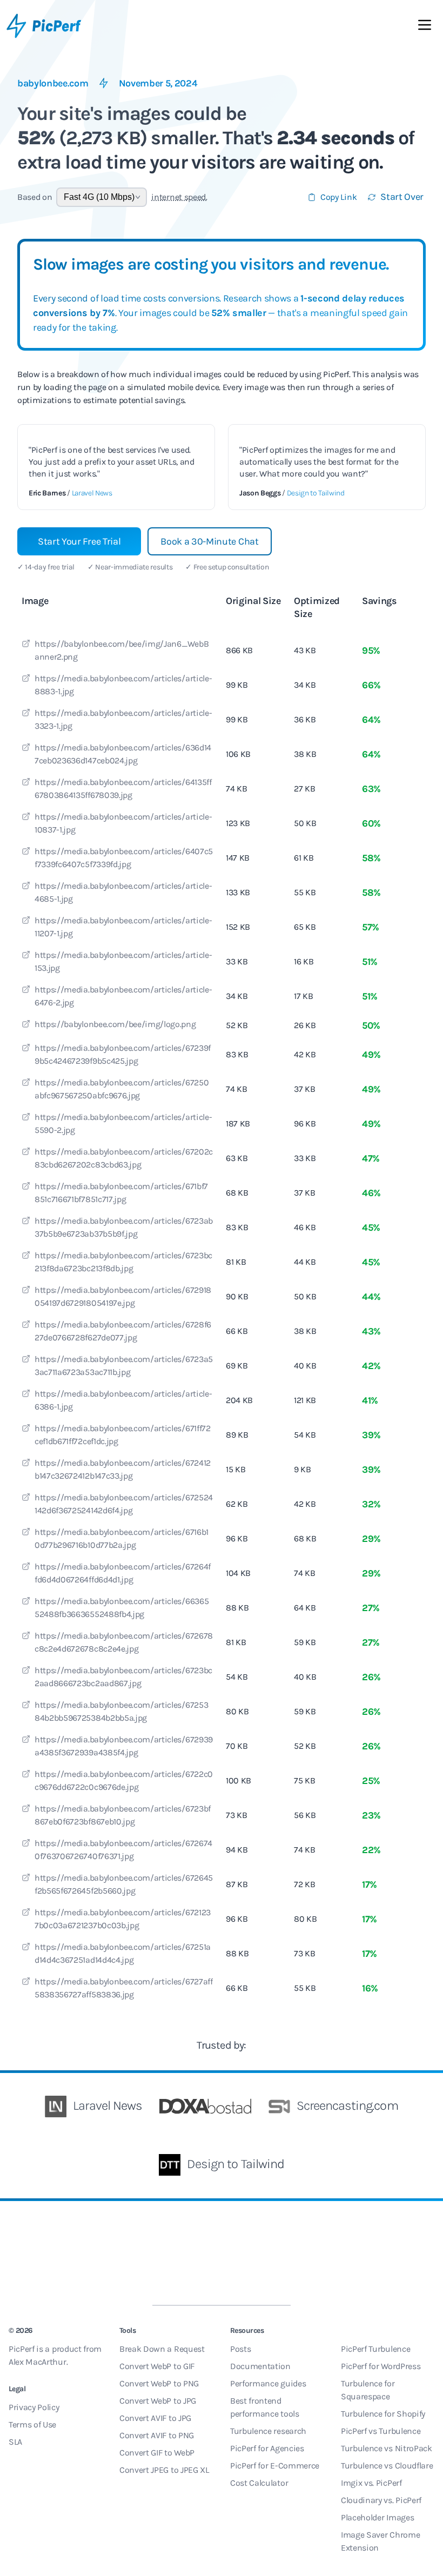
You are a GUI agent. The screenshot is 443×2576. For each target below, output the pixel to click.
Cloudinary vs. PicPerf (381, 2500)
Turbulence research (268, 2431)
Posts (240, 2349)
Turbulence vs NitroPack (387, 2448)
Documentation (260, 2366)
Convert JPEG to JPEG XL (164, 2470)
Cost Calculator (259, 2483)
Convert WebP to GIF (157, 2366)
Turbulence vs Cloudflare (387, 2466)
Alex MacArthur (38, 2362)
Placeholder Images (377, 2517)
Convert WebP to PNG (159, 2383)
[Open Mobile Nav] (425, 27)
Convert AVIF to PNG (157, 2435)
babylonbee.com (53, 83)
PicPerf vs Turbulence (381, 2431)
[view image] (26, 645)
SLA (15, 2442)
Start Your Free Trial (79, 541)
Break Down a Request (162, 2349)
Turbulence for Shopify (383, 2414)
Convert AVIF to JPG (155, 2418)
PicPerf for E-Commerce (275, 2466)
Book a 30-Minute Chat (209, 541)
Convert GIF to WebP (157, 2453)
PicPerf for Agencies (267, 2448)
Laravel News (92, 493)
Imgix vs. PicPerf (371, 2483)
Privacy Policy (34, 2407)
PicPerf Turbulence (375, 2349)
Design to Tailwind (316, 493)
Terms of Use (32, 2424)
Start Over (402, 197)
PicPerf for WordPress (381, 2366)
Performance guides (268, 2383)
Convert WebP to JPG (158, 2401)
